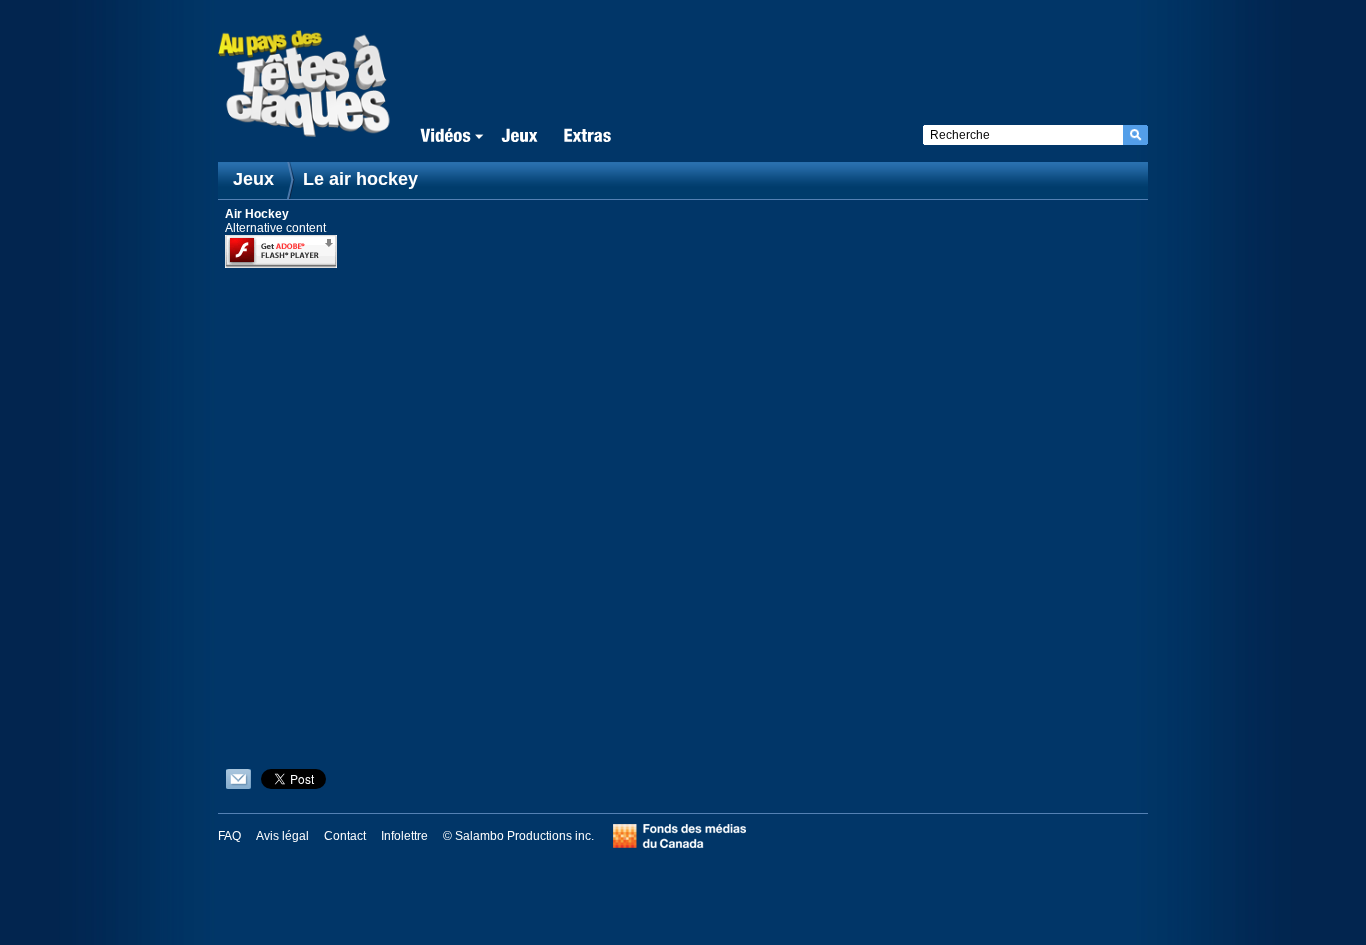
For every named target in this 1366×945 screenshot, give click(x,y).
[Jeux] (519, 136)
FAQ (229, 836)
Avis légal (282, 836)
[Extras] (587, 136)
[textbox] (1023, 135)
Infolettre (404, 836)
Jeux (253, 179)
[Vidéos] (448, 136)
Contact (345, 836)
